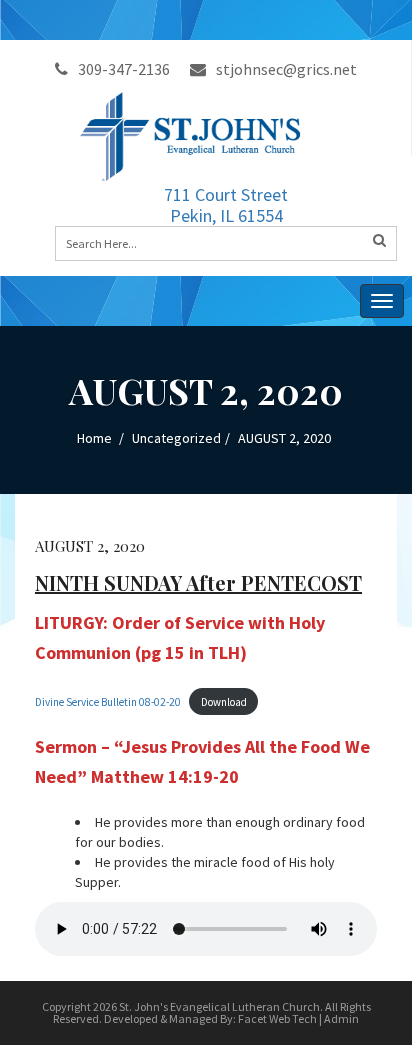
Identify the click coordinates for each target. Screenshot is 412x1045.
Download (224, 702)
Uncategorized (176, 438)
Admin (341, 1018)
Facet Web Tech (277, 1018)
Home (94, 438)
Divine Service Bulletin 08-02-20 (108, 702)
